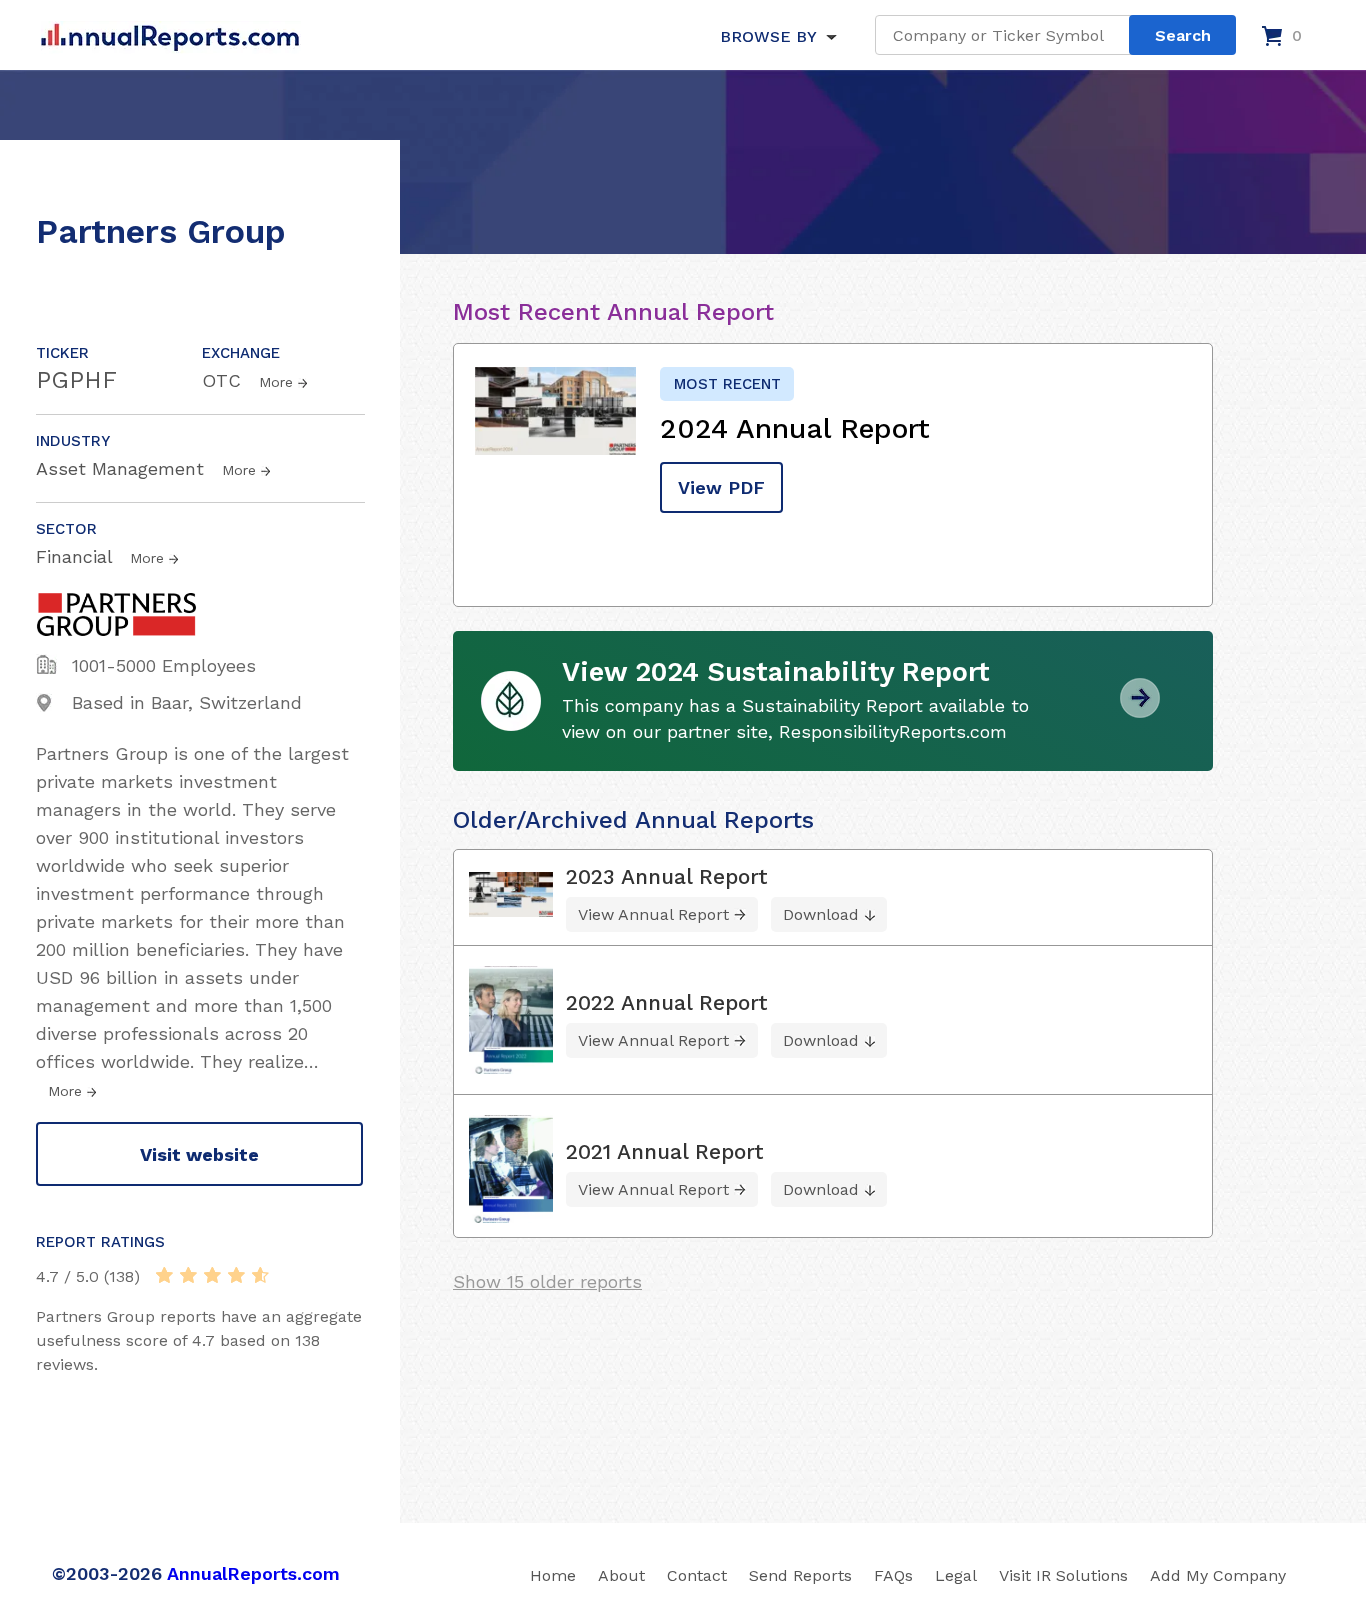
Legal (956, 1575)
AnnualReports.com (253, 1573)
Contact (697, 1575)
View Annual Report (653, 914)
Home (553, 1575)
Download (821, 914)
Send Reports (800, 1575)
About (621, 1575)
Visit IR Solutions (1063, 1575)
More (276, 382)
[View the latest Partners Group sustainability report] (1140, 710)
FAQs (893, 1575)
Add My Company (1218, 1575)
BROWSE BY (768, 36)
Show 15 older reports (547, 1281)
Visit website (199, 1154)
